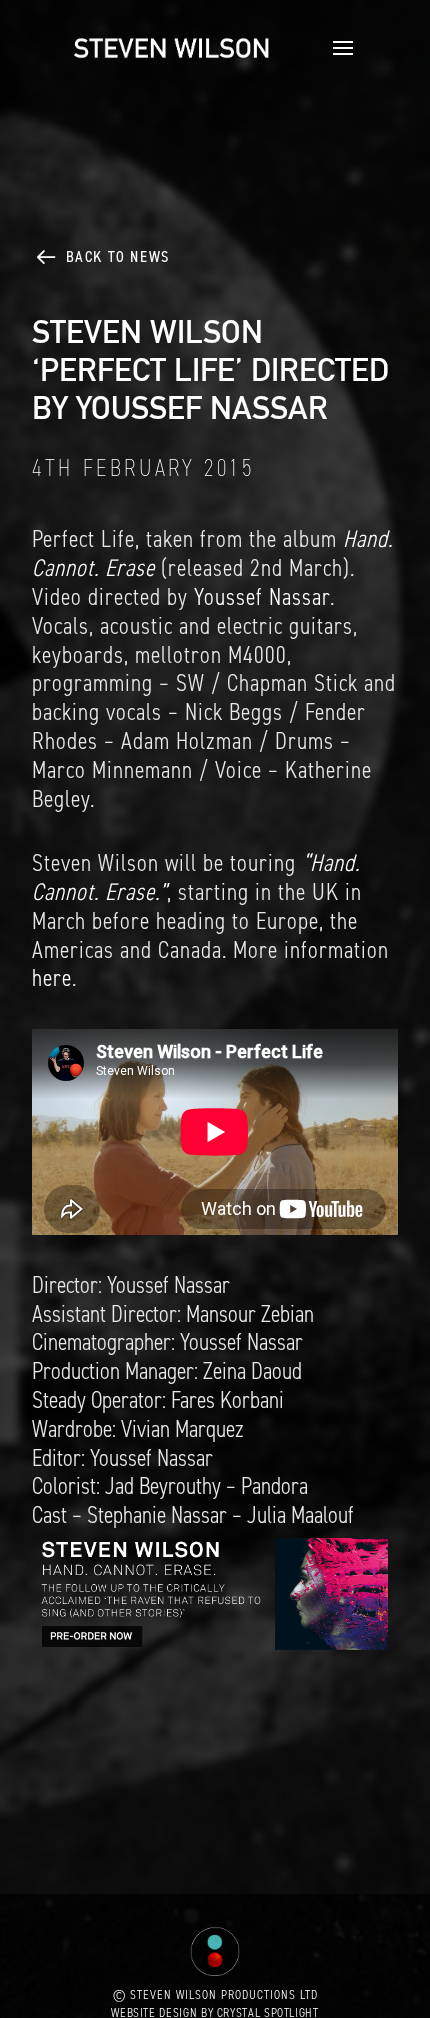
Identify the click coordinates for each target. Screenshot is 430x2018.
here (52, 978)
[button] (337, 48)
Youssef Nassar (262, 597)
